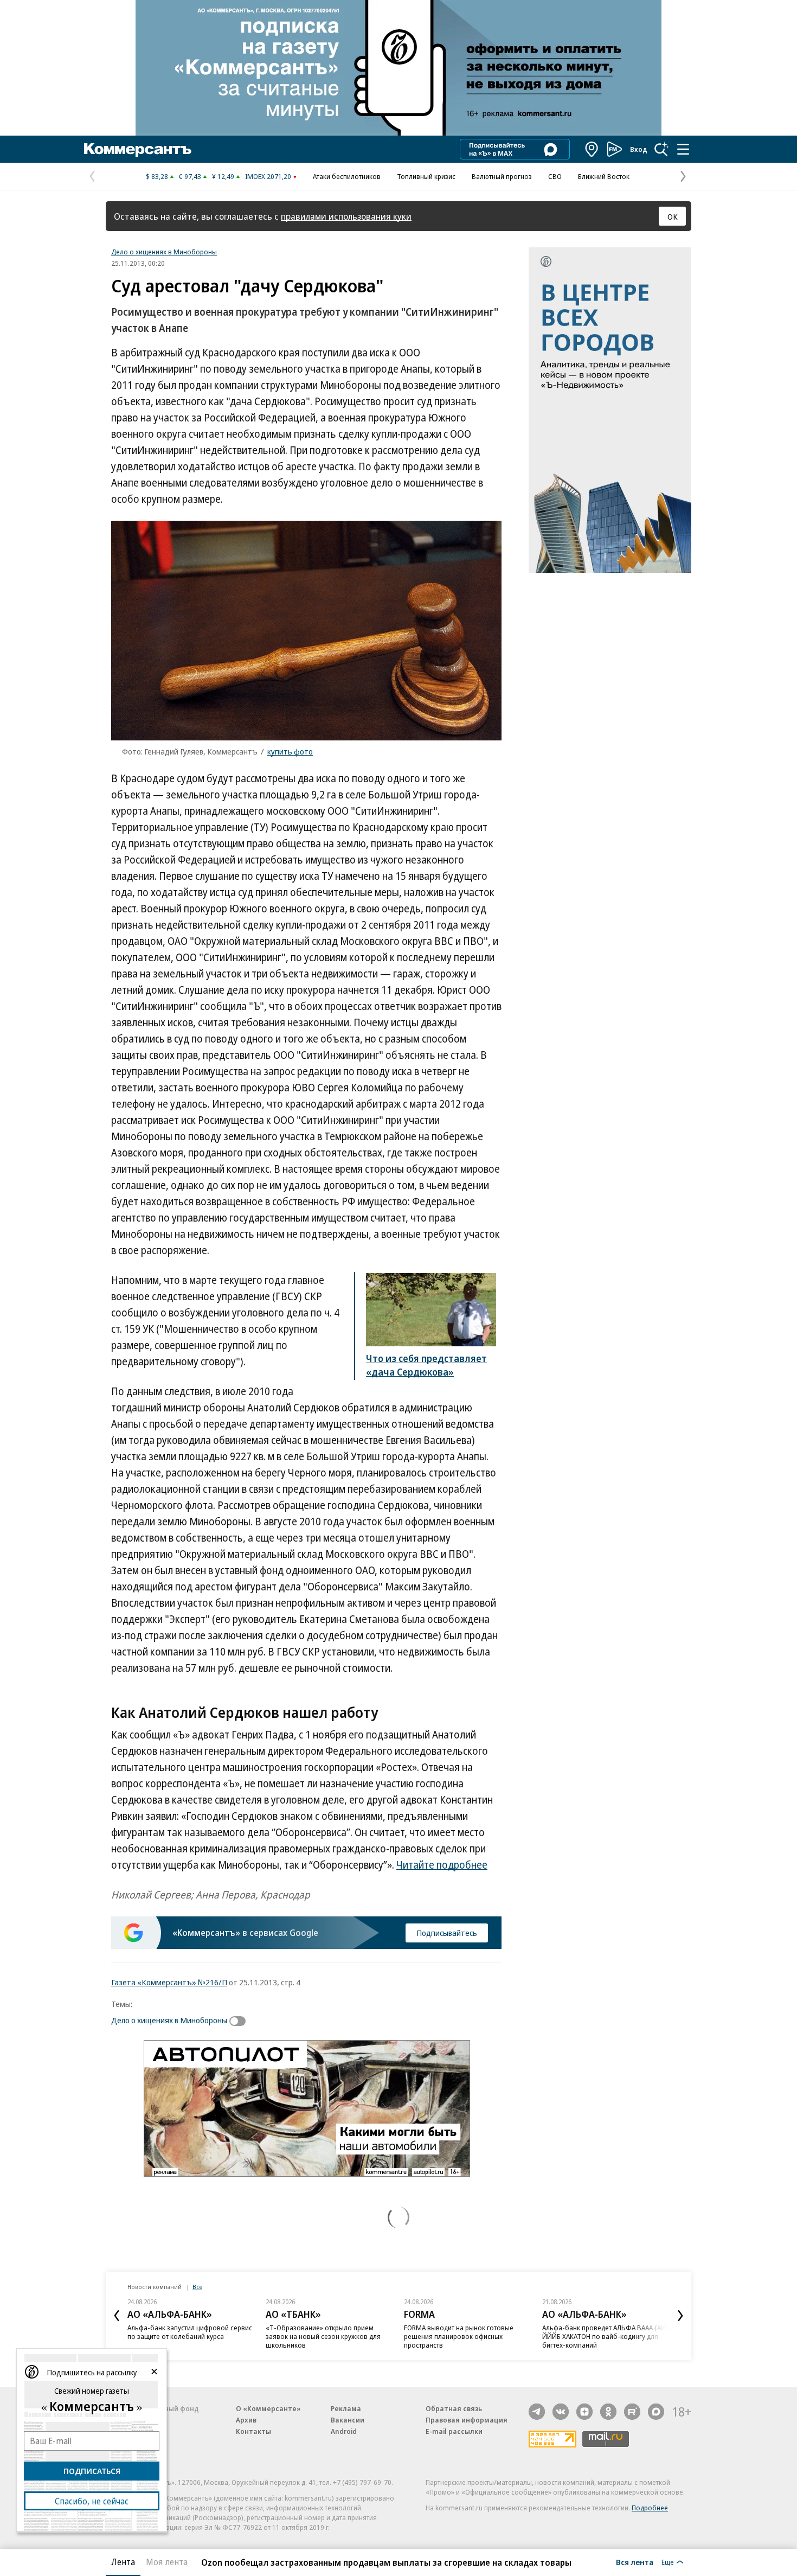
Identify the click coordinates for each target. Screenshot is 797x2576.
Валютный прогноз (502, 176)
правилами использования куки (346, 216)
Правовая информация (467, 2420)
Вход (639, 149)
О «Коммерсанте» (268, 2408)
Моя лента (167, 2562)
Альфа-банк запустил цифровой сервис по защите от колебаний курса (190, 2332)
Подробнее (650, 2508)
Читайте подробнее (442, 1865)
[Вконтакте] (561, 2412)
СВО (555, 176)
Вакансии (348, 2420)
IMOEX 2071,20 (268, 176)
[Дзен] (584, 2412)
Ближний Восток (604, 176)
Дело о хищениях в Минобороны (164, 252)
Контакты (253, 2431)
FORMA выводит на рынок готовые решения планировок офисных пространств (459, 2336)
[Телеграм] (537, 2412)
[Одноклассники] (608, 2412)
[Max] (656, 2412)
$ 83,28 (157, 176)
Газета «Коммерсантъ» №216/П (169, 1982)
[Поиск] (661, 149)
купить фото (290, 751)
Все (197, 2287)
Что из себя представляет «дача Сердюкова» (426, 1365)
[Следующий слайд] (680, 2316)
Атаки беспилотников (347, 176)
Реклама (346, 2408)
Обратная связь (454, 2408)
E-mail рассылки (454, 2431)
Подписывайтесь (447, 1933)
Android (344, 2431)
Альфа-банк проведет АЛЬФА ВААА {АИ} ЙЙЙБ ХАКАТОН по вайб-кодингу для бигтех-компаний (605, 2336)
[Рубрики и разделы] (683, 149)
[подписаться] (240, 2021)
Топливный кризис (426, 176)
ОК (673, 216)
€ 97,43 (190, 176)
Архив (246, 2420)
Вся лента (635, 2562)
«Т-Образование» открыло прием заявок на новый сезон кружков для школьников (323, 2336)
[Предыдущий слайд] (117, 2316)
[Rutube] (632, 2412)
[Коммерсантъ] (138, 149)
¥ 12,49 (223, 176)
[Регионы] (592, 149)
